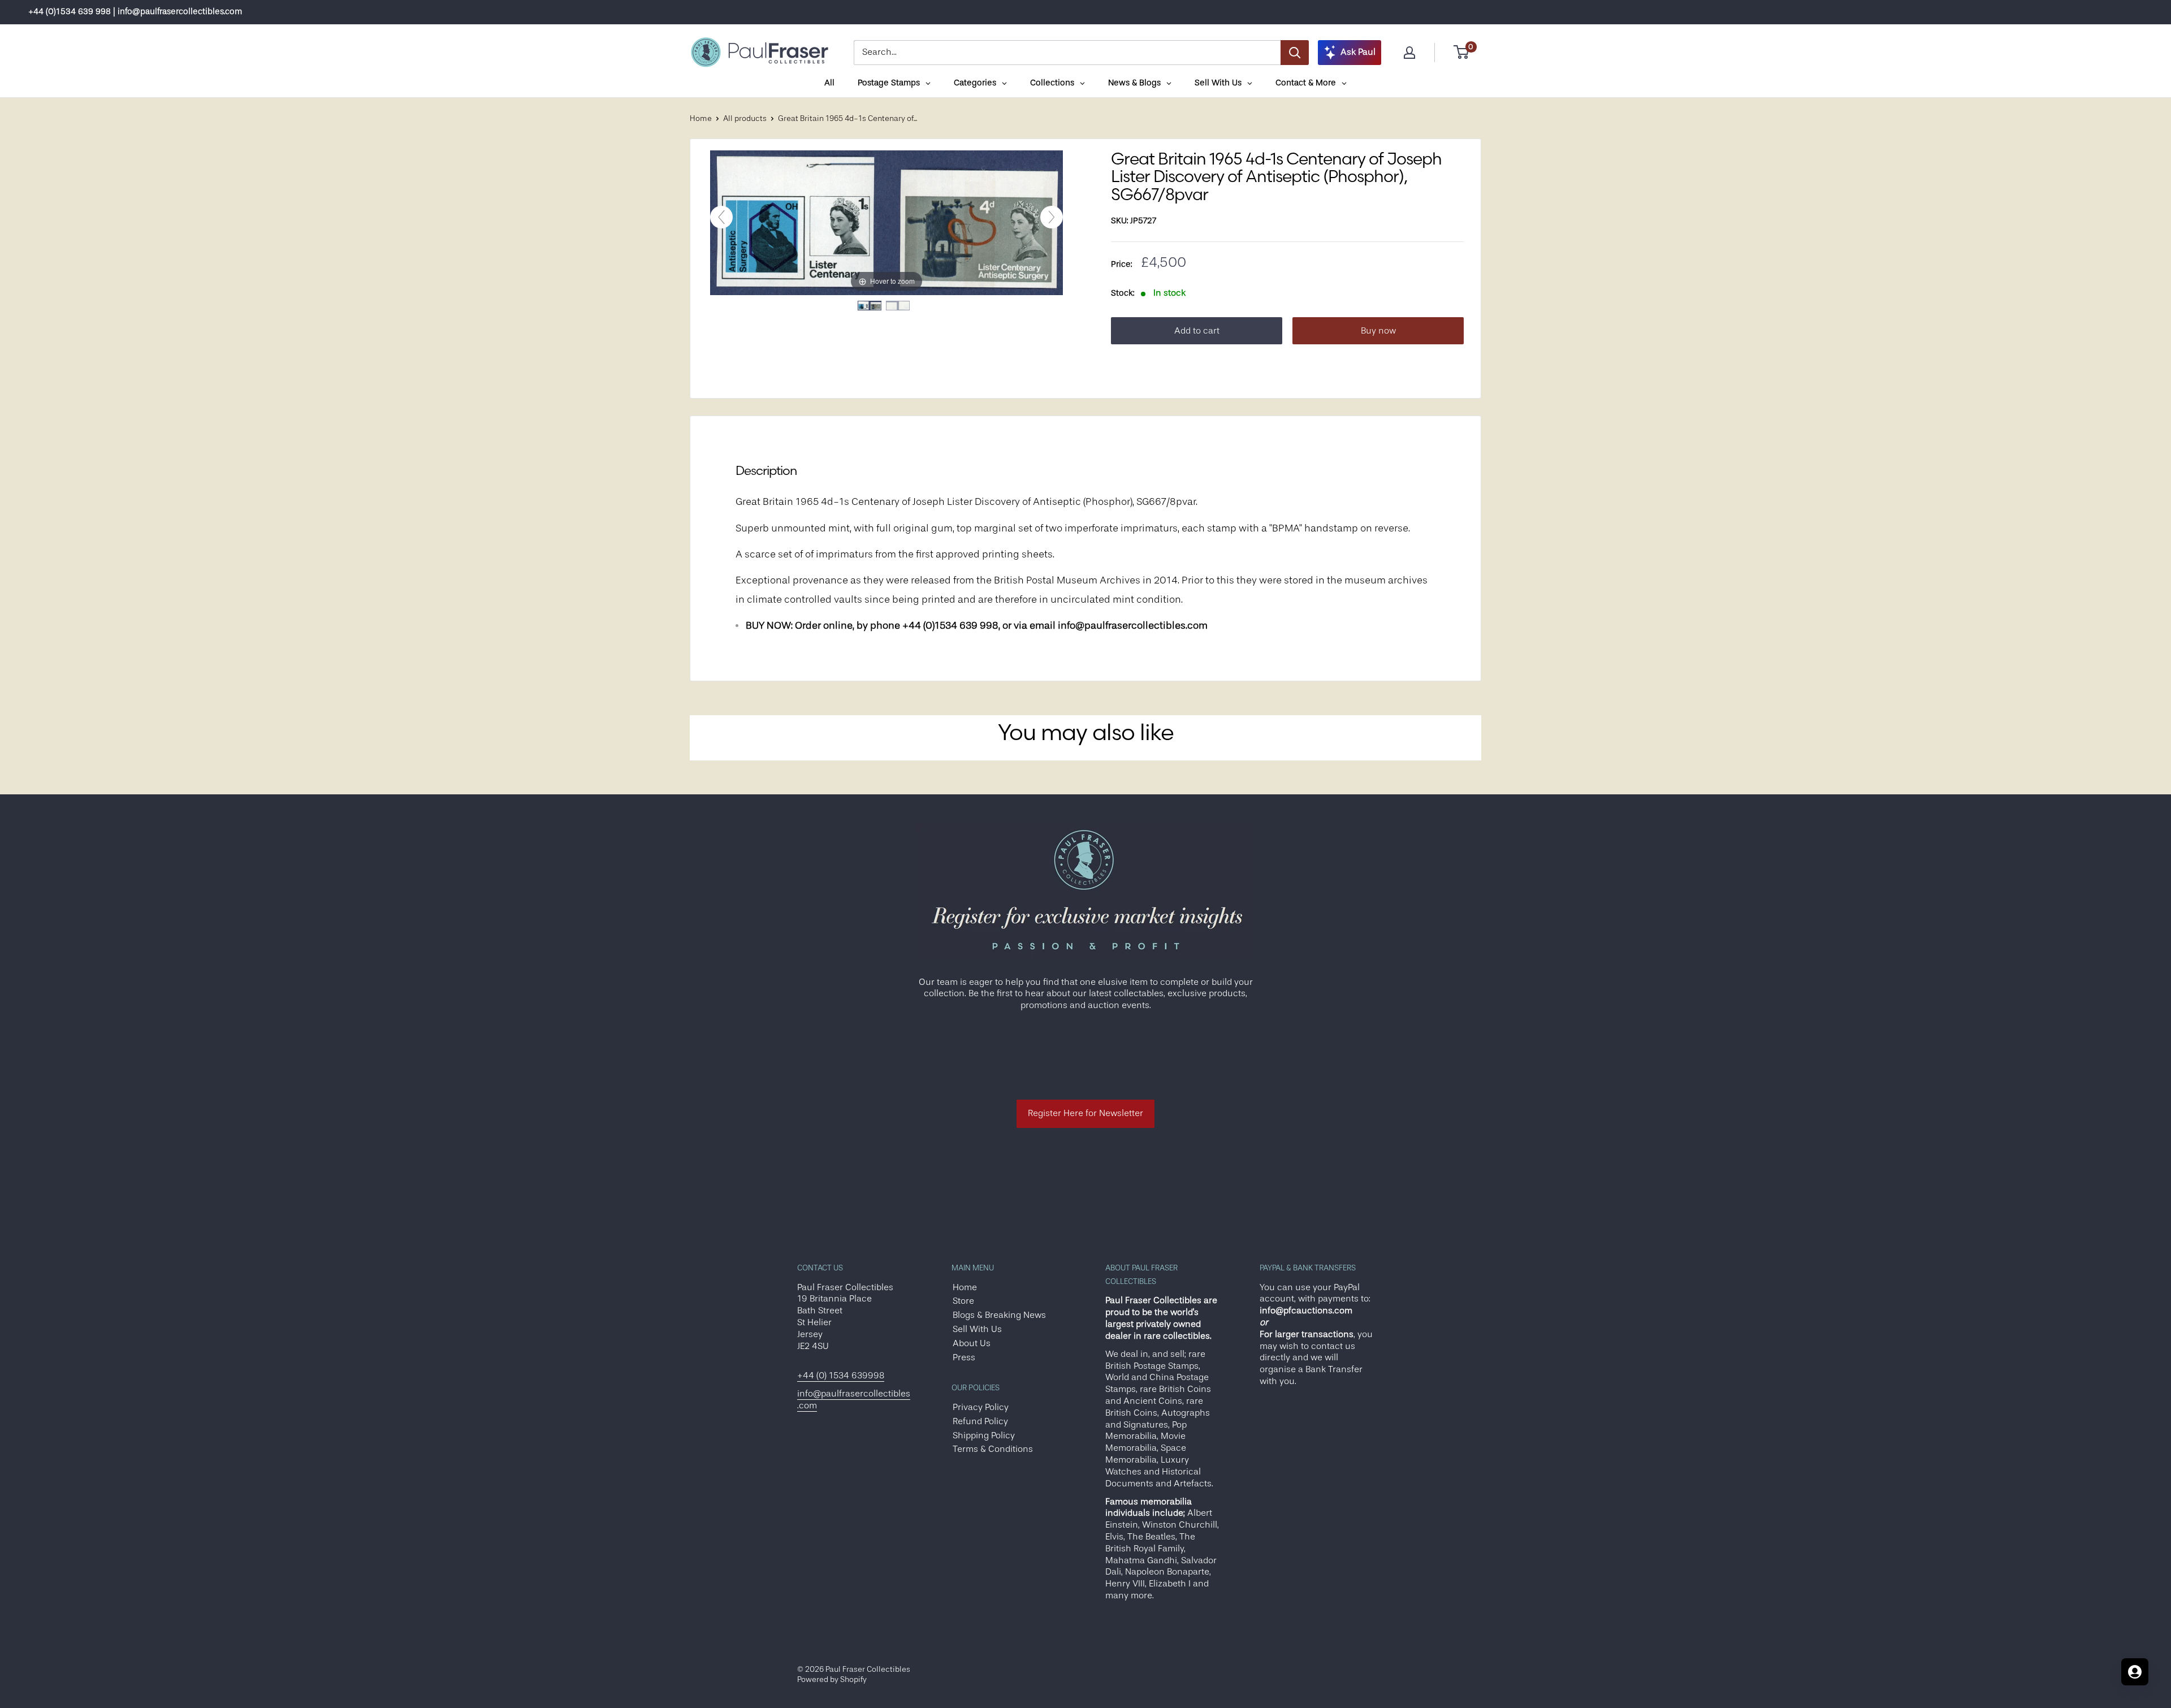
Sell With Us (977, 1329)
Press (964, 1357)
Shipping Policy (984, 1435)
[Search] (1295, 53)
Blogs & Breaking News (999, 1315)
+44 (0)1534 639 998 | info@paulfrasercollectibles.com (135, 12)
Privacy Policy (981, 1407)
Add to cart (1197, 331)
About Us (972, 1343)
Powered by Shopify (832, 1679)
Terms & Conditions (993, 1449)
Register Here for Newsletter (1085, 1113)
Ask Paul (1358, 52)
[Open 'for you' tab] (2135, 1672)
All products (745, 118)
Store (963, 1301)
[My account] (1409, 53)
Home (701, 118)
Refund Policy (980, 1421)
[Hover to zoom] (886, 222)
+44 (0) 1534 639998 (841, 1376)
